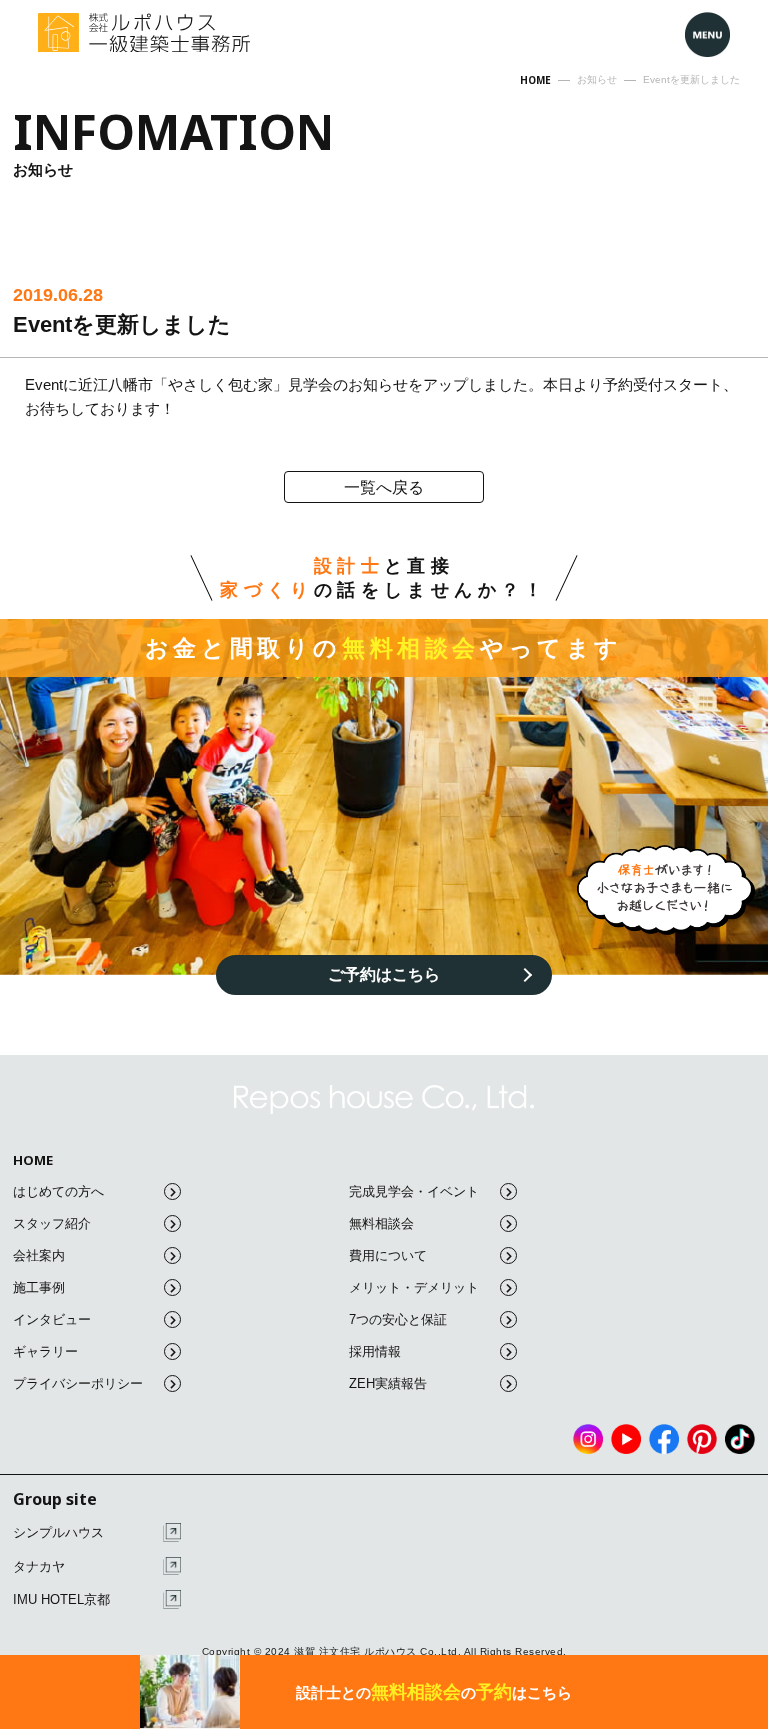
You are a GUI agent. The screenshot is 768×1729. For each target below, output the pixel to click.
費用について (388, 1255)
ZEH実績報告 (388, 1383)
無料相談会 (381, 1223)
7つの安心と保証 (398, 1319)
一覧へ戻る (384, 487)
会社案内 (39, 1255)
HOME (33, 1160)
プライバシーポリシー (78, 1383)
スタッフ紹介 (52, 1223)
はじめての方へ (58, 1191)
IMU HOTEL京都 (61, 1599)
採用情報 (375, 1351)
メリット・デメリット (414, 1287)
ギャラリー (45, 1351)
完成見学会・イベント (414, 1191)
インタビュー (52, 1319)
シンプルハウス (58, 1532)
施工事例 (39, 1287)
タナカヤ (39, 1566)
